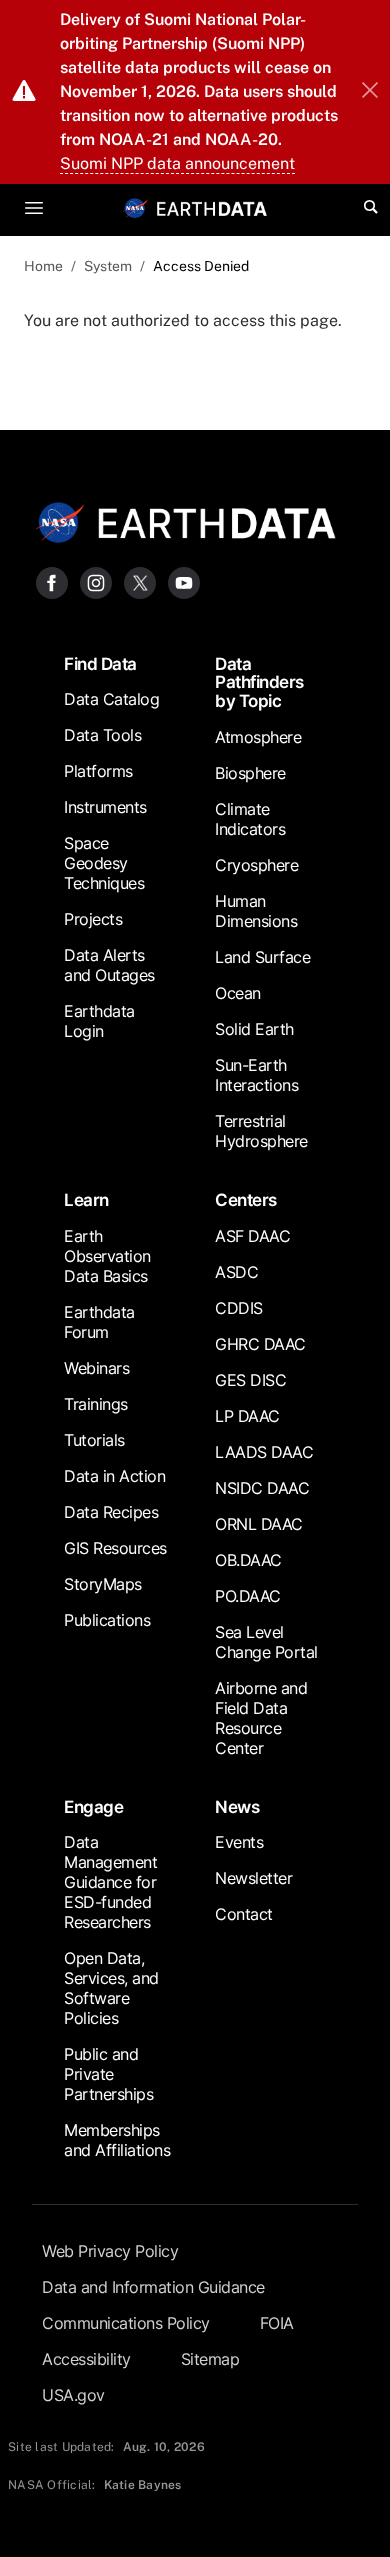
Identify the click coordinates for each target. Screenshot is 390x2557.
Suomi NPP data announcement (177, 163)
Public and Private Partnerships (108, 2074)
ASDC (236, 1272)
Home (43, 266)
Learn (86, 1200)
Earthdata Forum (99, 1322)
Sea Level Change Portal (266, 1642)
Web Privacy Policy (110, 2251)
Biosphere (250, 773)
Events (239, 1842)
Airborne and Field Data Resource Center (261, 1718)
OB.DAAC (248, 1560)
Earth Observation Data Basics (107, 1256)
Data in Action (114, 1476)
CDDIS (239, 1308)
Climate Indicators (250, 819)
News (237, 1807)
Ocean (238, 993)
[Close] (370, 92)
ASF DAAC (252, 1236)
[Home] (212, 207)
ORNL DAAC (259, 1524)
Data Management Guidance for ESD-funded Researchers (110, 1882)
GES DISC (250, 1380)
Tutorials (94, 1440)
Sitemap (210, 2359)
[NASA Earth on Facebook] (52, 581)
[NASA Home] (136, 208)
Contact (244, 1914)
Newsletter (253, 1878)
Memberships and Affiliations (117, 2140)
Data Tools (102, 735)
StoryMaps (103, 1584)
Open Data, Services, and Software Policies (111, 1988)
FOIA (277, 2323)
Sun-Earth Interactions (256, 1075)
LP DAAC (247, 1416)
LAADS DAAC (264, 1452)
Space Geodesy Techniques (104, 863)
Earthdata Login (99, 1021)
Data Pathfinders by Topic (259, 683)
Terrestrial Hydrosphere (261, 1131)
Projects (93, 919)
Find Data (100, 664)
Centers (246, 1200)
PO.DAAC (248, 1596)
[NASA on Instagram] (96, 581)
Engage (93, 1807)
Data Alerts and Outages (109, 965)
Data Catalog (111, 699)
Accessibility (86, 2359)
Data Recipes (111, 1512)
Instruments (105, 807)
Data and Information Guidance (153, 2287)
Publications (107, 1620)
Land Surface (262, 957)
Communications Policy (126, 2323)
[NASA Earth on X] (140, 581)
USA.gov (73, 2395)
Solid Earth (254, 1029)
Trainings (96, 1404)
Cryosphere (256, 865)
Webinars (96, 1368)
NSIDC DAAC (262, 1488)
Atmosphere (258, 737)
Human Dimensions (256, 911)
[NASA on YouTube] (184, 581)
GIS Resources (115, 1548)
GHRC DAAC (260, 1344)
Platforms (98, 771)
